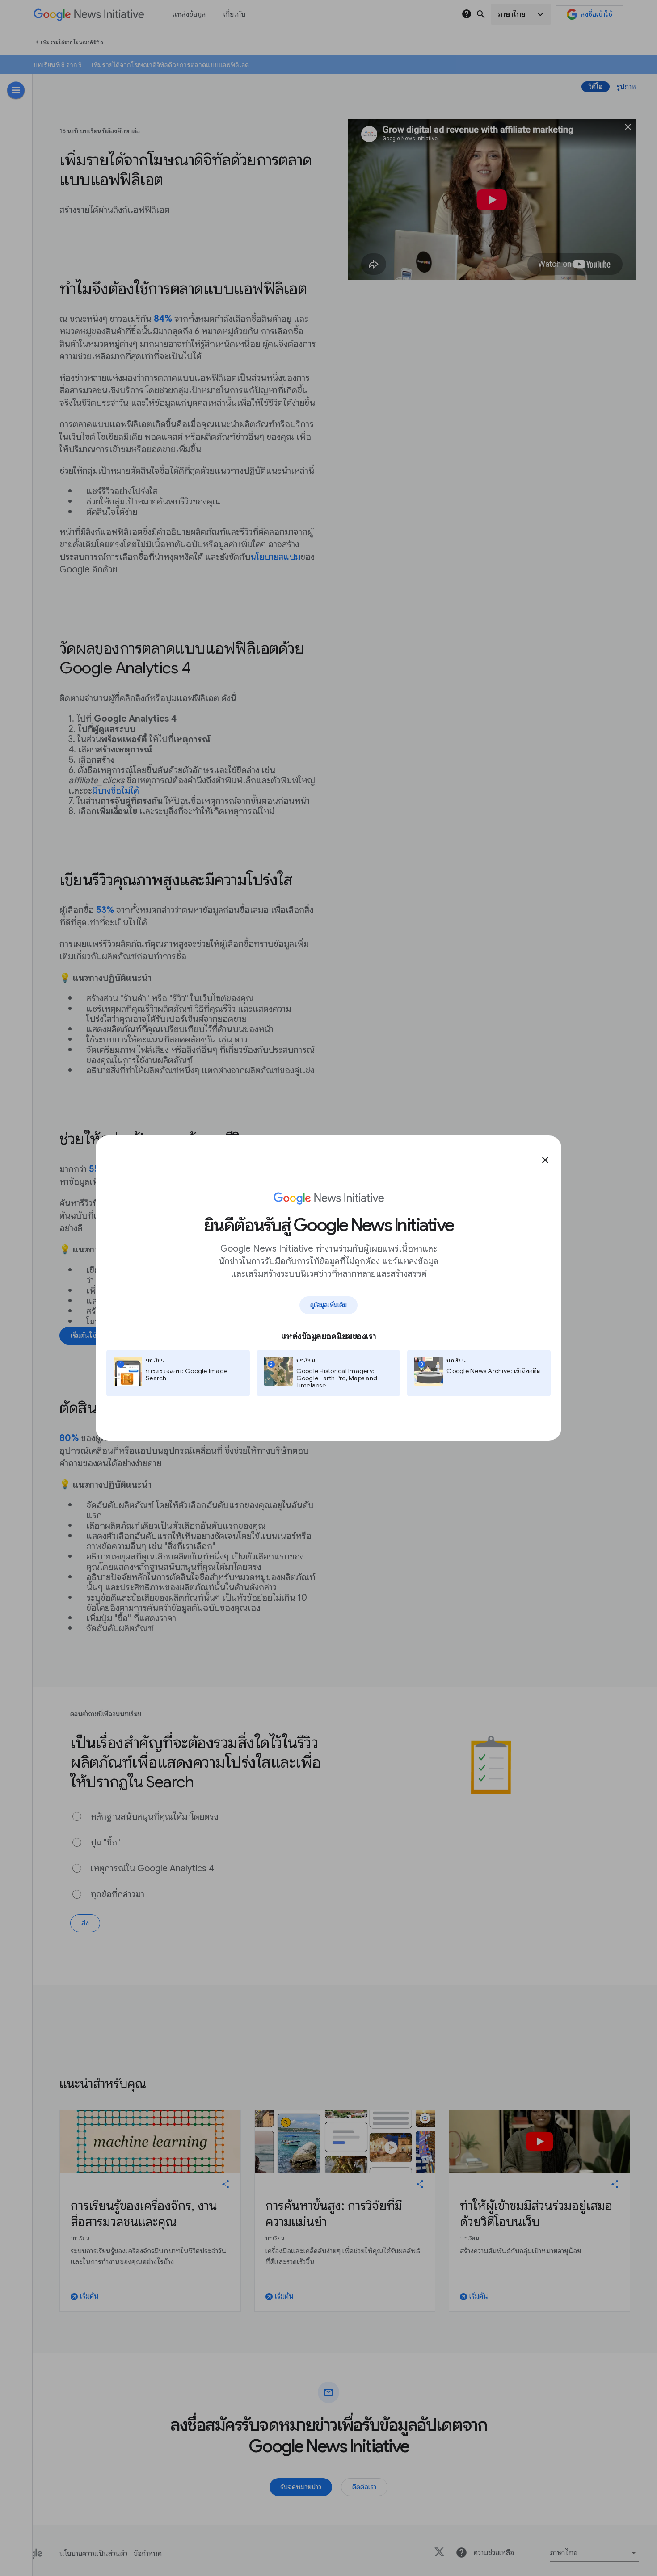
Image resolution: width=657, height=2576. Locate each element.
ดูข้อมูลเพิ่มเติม (328, 1305)
